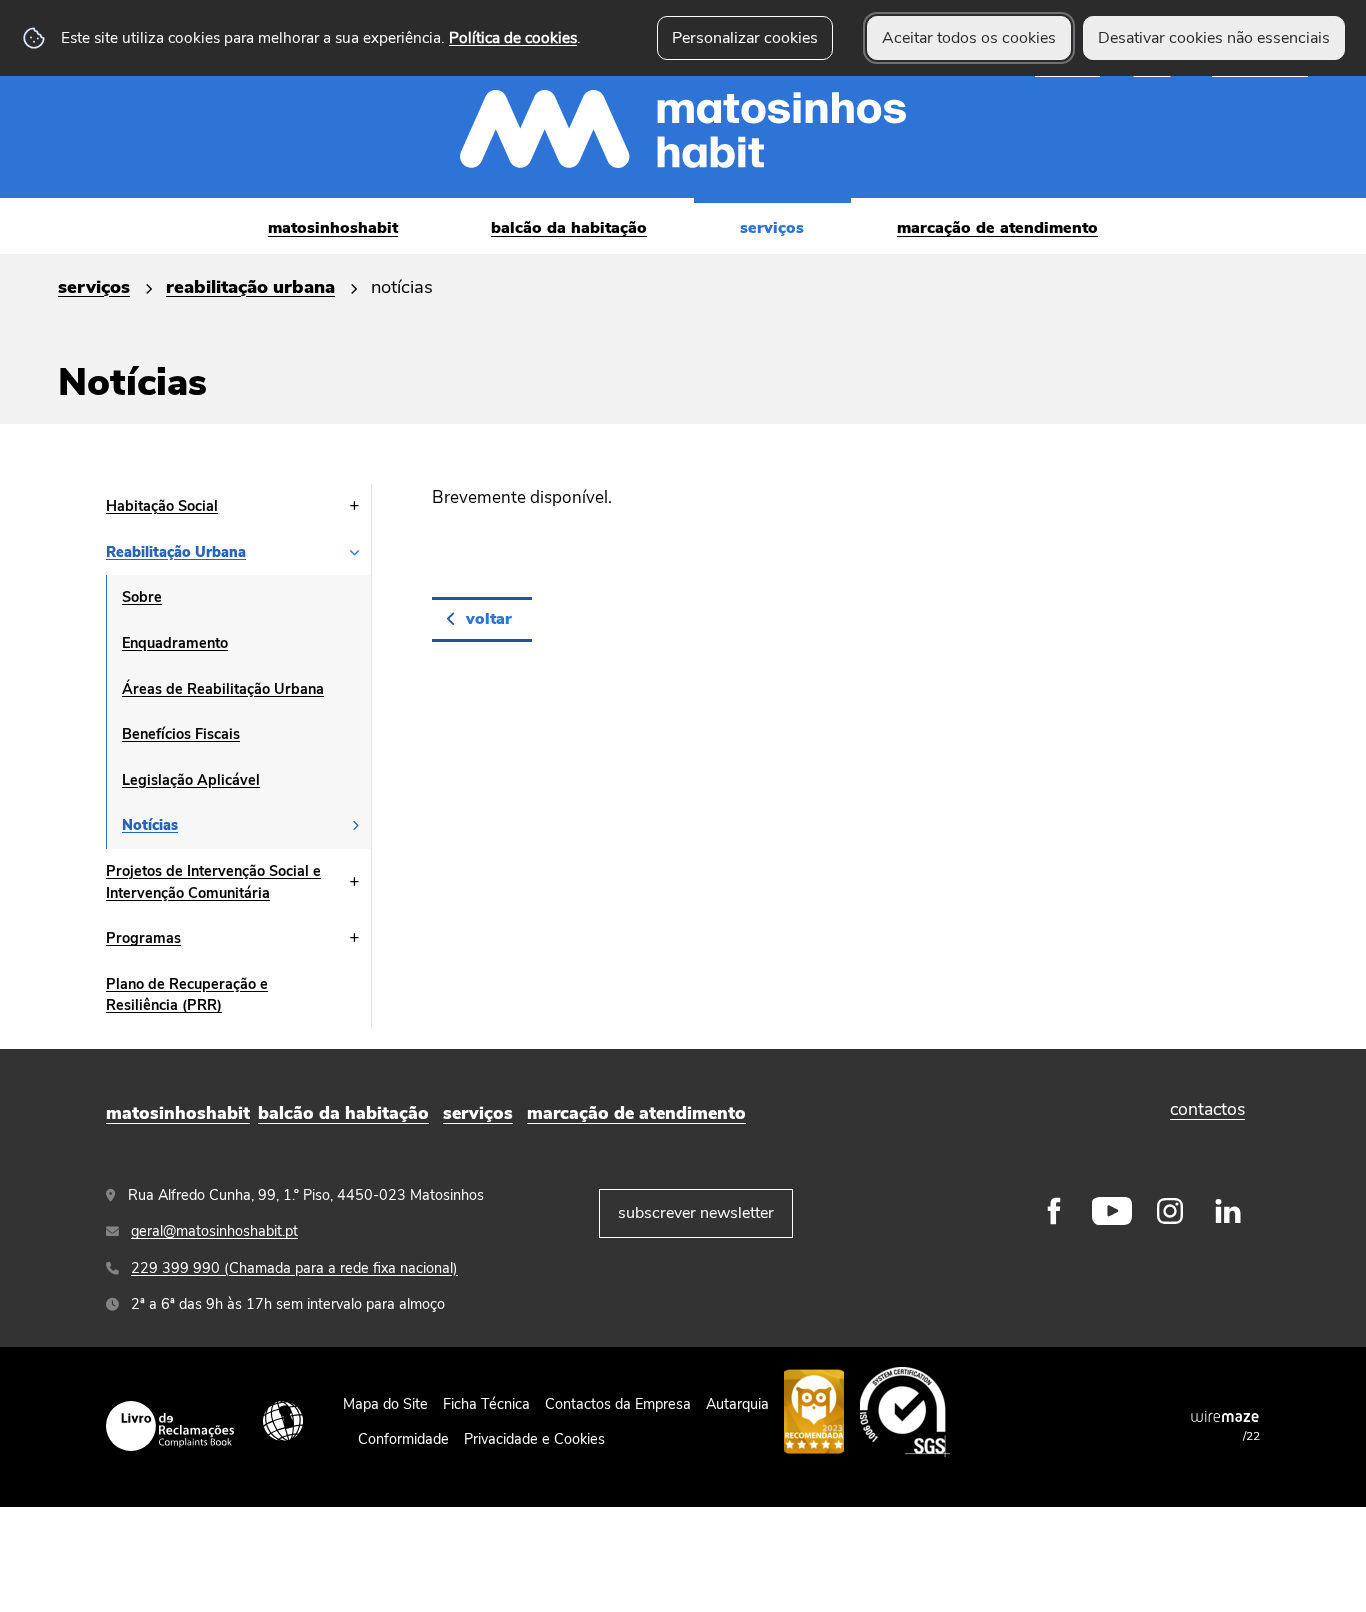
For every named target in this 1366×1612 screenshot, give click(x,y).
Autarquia (737, 1404)
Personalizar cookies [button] (745, 38)
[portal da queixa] (814, 1411)
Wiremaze (1225, 1417)
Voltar (489, 619)
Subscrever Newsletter (696, 1213)
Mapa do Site (385, 1404)
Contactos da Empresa (618, 1404)
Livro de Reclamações (170, 1426)
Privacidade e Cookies (534, 1439)
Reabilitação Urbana (250, 286)
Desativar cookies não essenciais (1214, 38)
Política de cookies (513, 37)
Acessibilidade (283, 1421)
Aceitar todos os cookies (969, 38)
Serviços (94, 286)
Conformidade (403, 1439)
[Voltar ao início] (683, 99)
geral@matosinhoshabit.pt (214, 1231)
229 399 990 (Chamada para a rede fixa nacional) (294, 1268)
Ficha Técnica (486, 1404)
